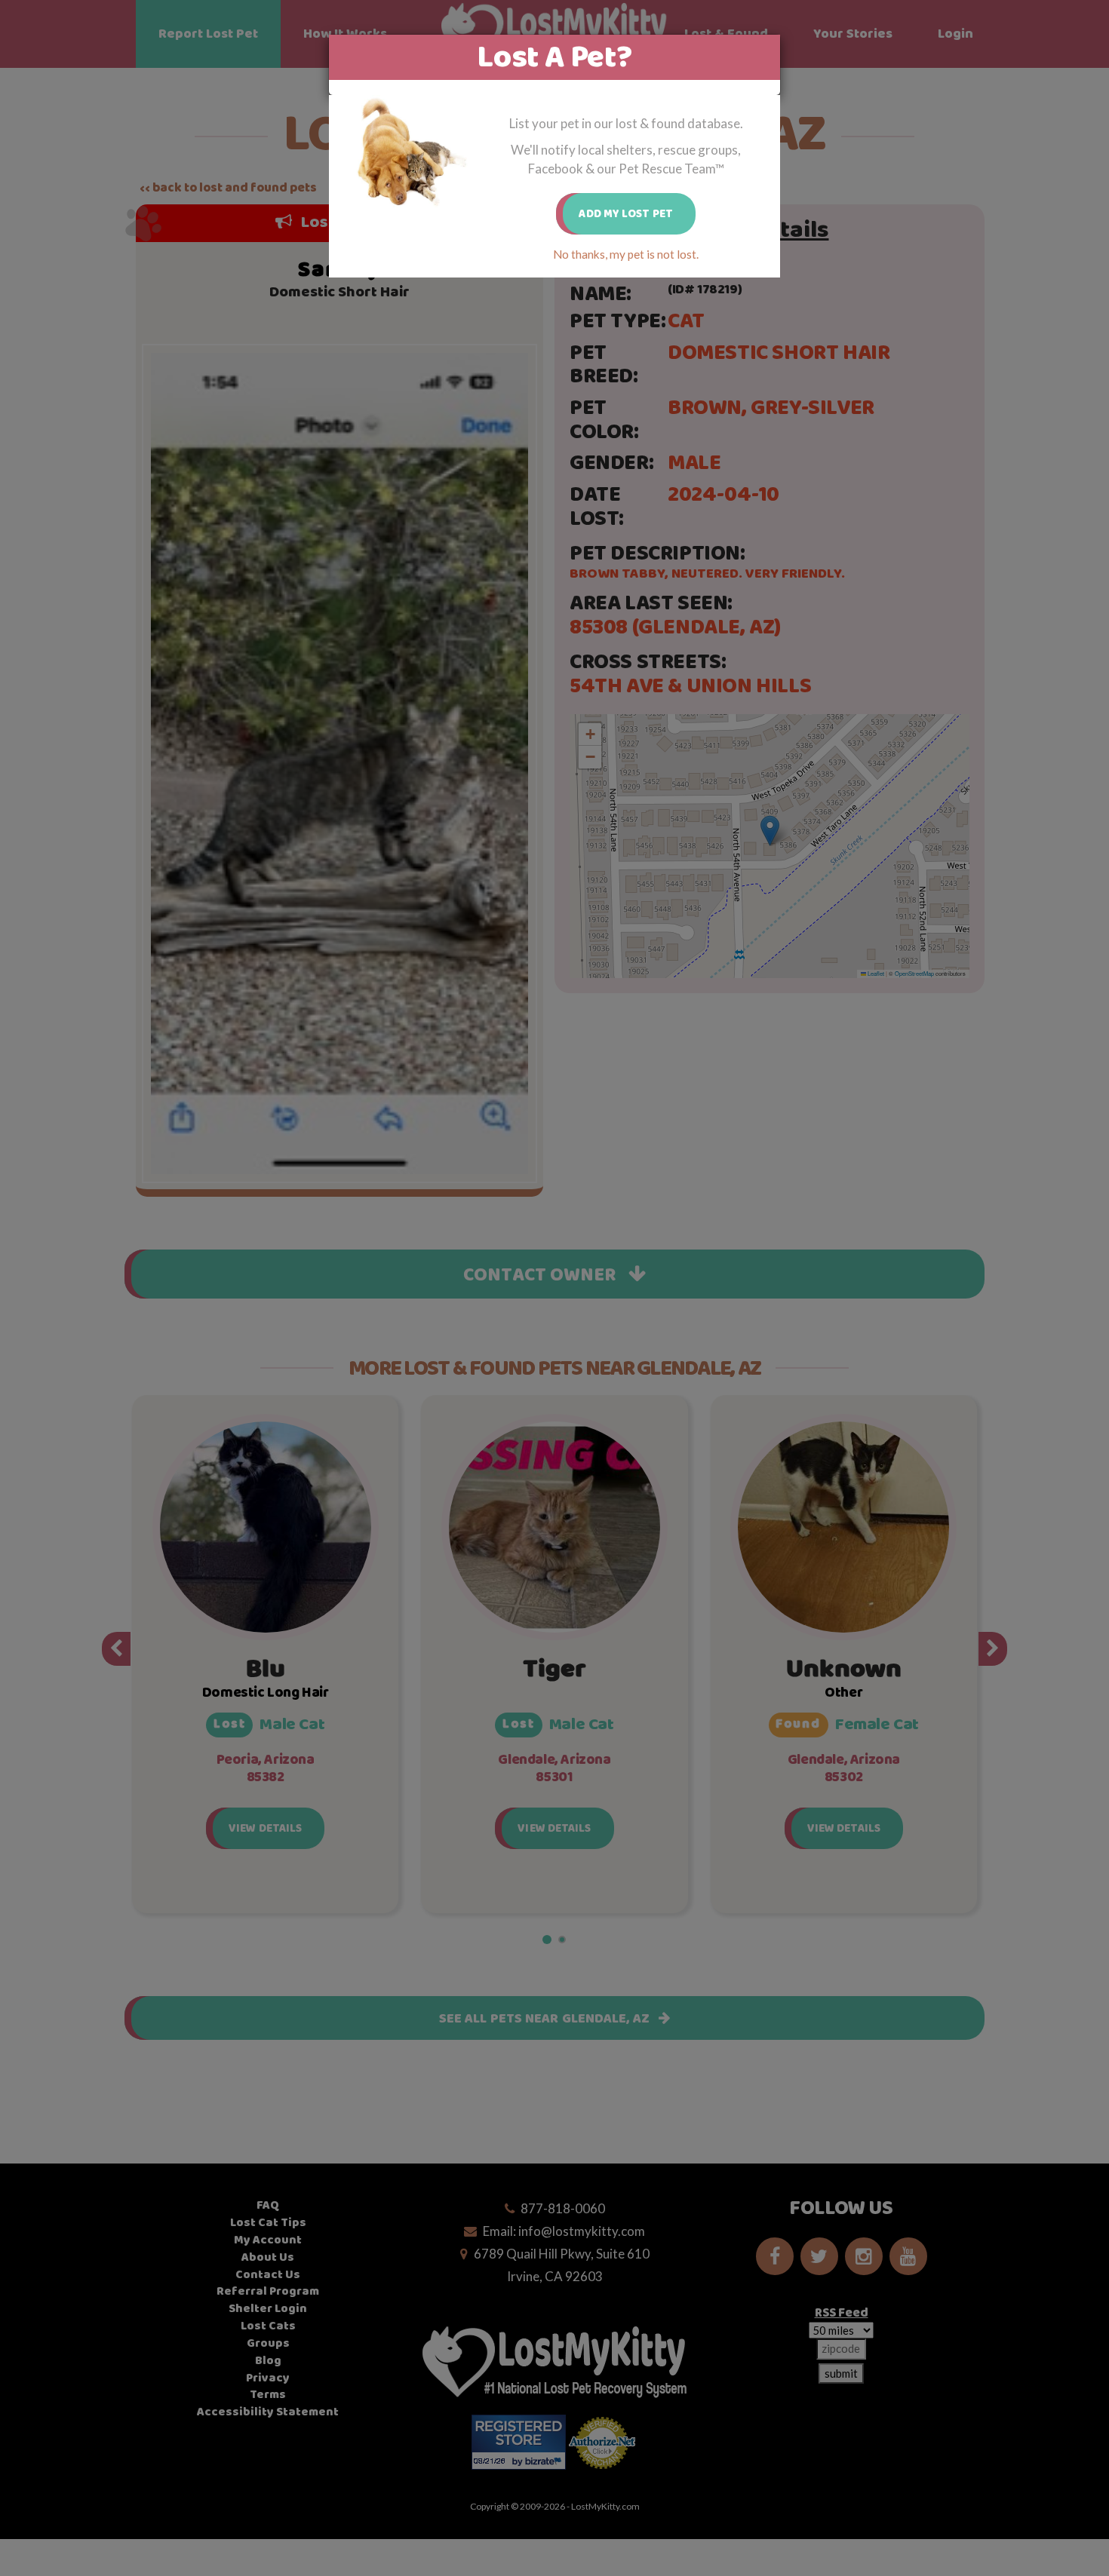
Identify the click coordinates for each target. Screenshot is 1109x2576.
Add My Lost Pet (626, 214)
